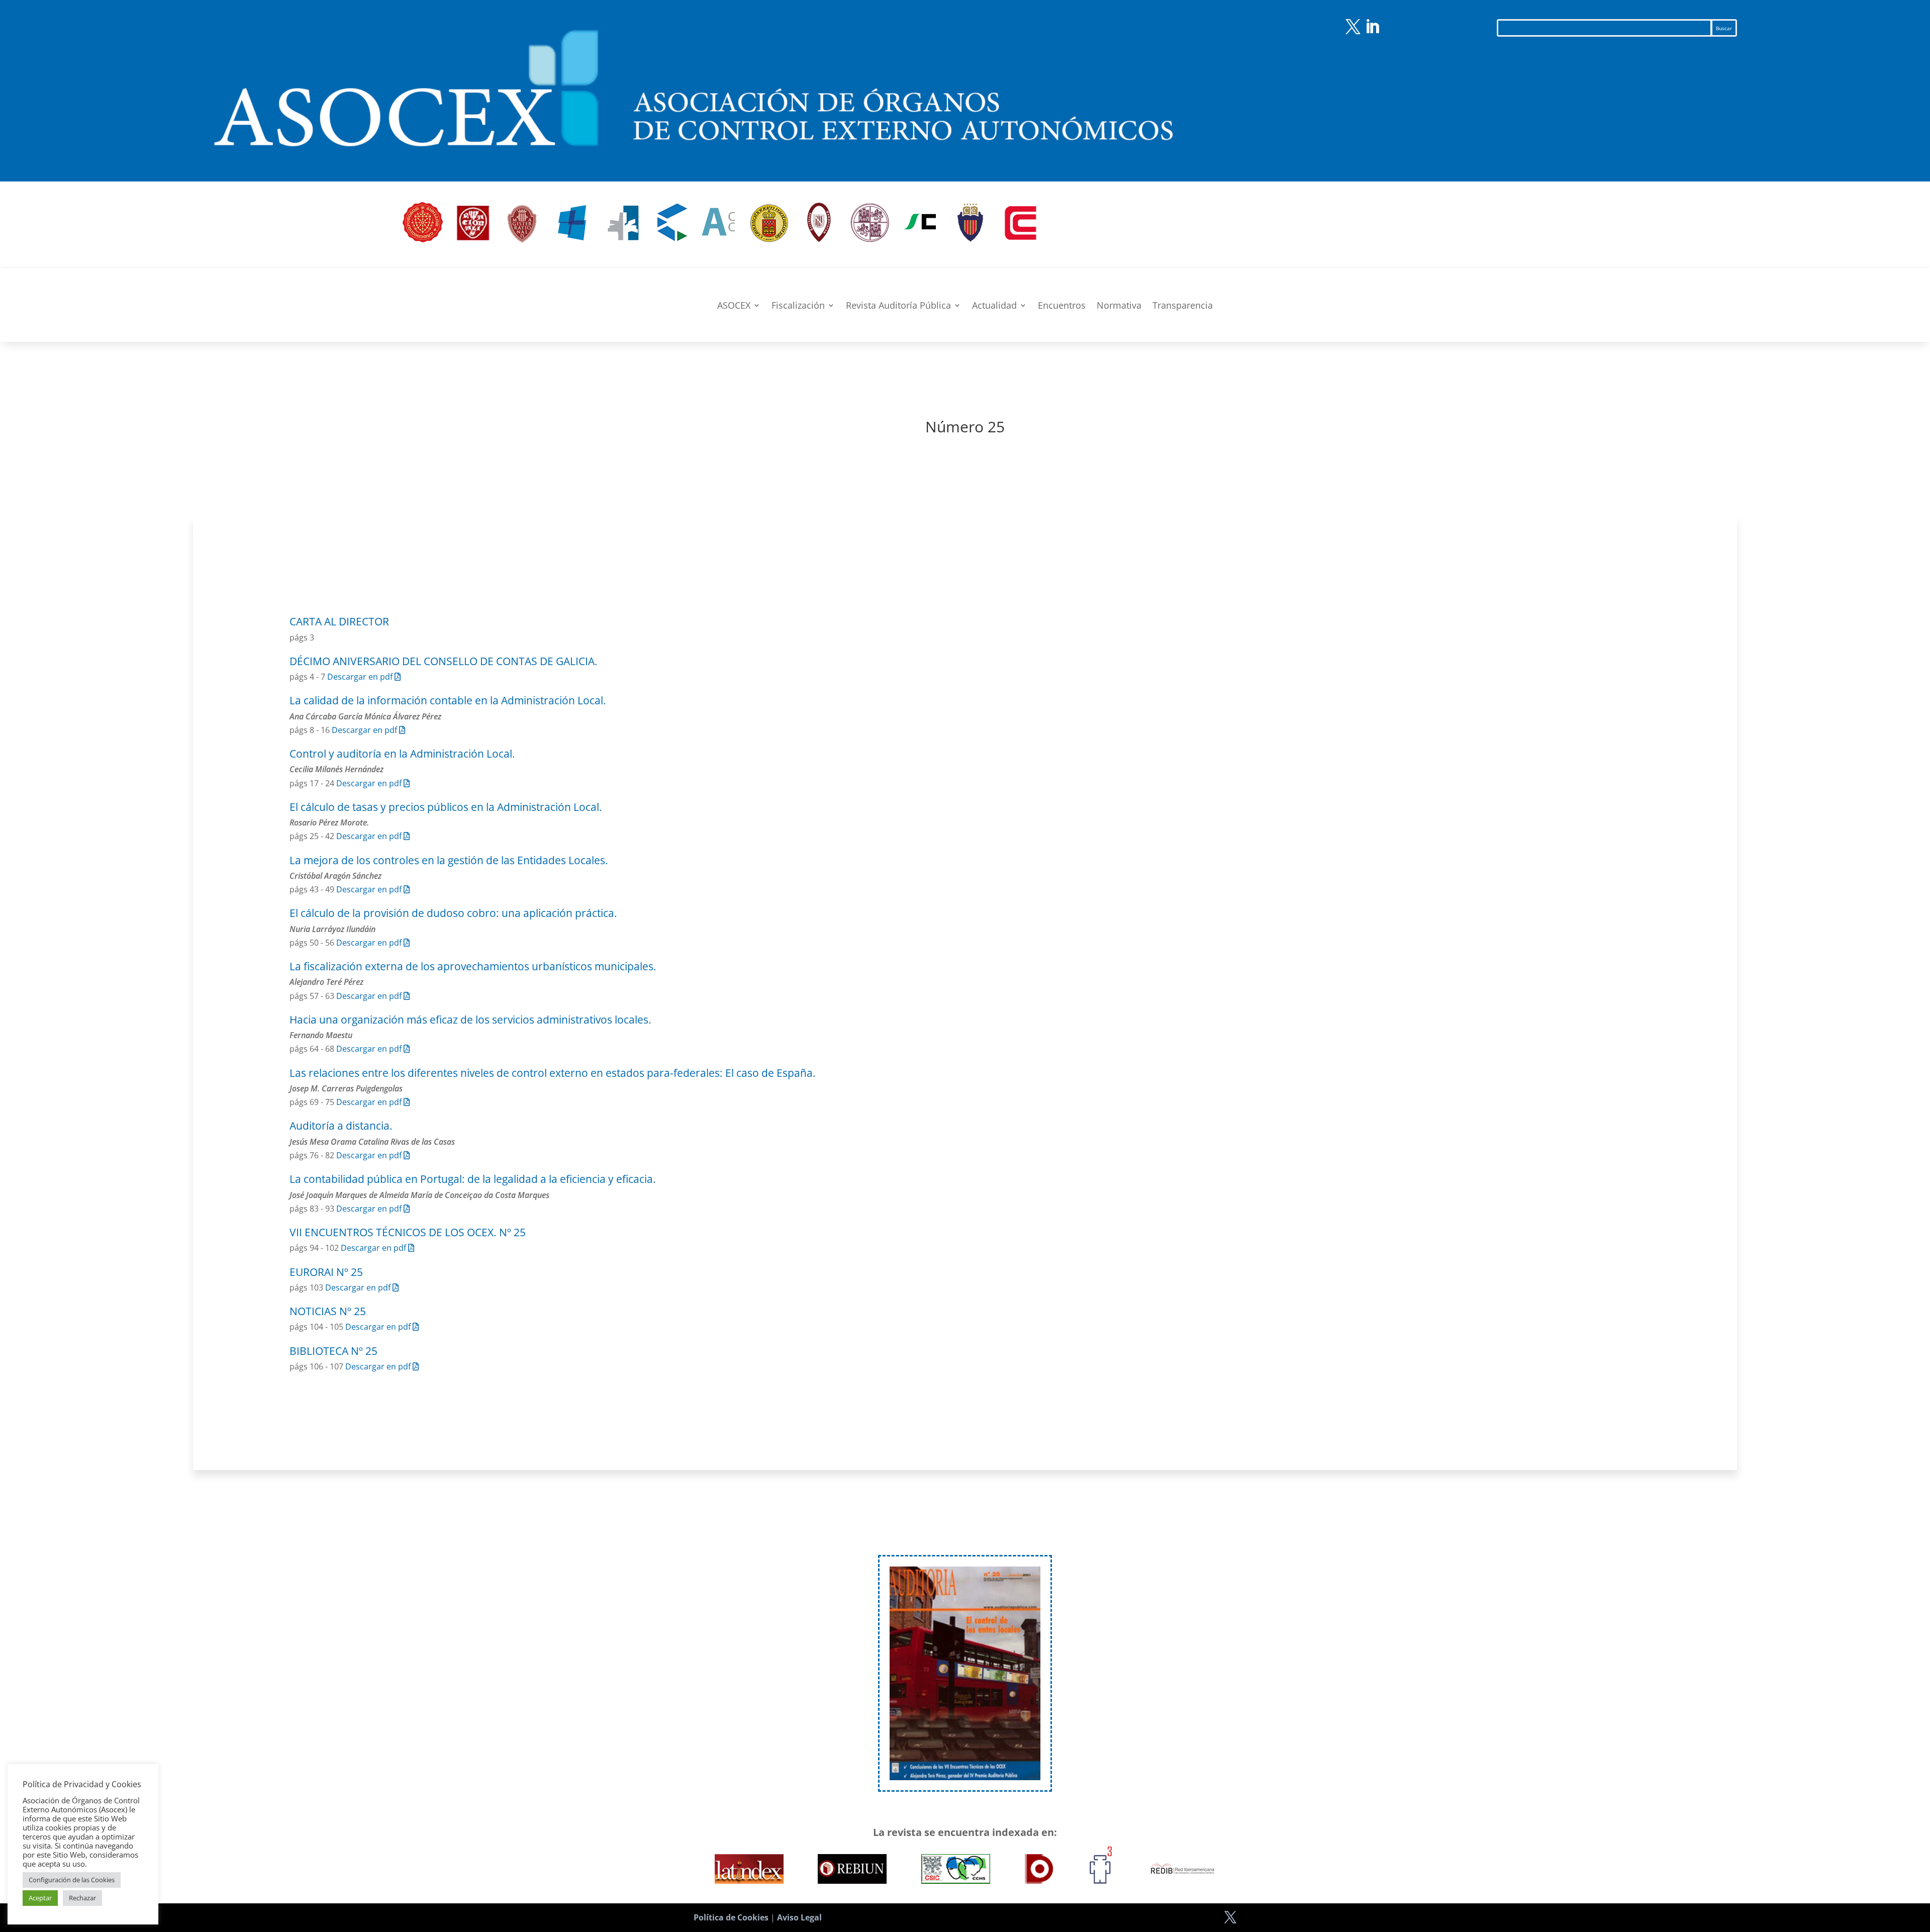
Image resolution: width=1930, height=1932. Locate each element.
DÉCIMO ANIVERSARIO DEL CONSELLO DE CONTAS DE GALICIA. (444, 661)
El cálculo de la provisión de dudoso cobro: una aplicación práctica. (453, 913)
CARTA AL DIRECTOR (339, 621)
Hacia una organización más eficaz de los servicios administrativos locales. (470, 1020)
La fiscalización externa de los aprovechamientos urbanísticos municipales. (473, 966)
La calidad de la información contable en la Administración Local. (448, 700)
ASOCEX (734, 306)
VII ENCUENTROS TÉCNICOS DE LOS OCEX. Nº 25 (408, 1232)
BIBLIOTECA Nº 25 (333, 1351)
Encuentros (1062, 306)
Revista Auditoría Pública (898, 306)
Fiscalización (798, 306)
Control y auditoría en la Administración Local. (402, 754)
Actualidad (994, 306)
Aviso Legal (799, 1917)
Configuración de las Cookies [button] (72, 1880)
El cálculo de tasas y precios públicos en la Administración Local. (446, 807)
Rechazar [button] (82, 1898)
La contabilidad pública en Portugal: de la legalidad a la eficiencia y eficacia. (473, 1179)
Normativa (1119, 306)
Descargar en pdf (361, 677)
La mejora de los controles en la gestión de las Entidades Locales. (449, 860)
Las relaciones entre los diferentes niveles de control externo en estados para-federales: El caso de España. (553, 1073)
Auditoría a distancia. (341, 1126)
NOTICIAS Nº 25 (328, 1311)
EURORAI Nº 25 (326, 1272)
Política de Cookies (731, 1917)
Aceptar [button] (40, 1898)
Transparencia (1183, 306)
